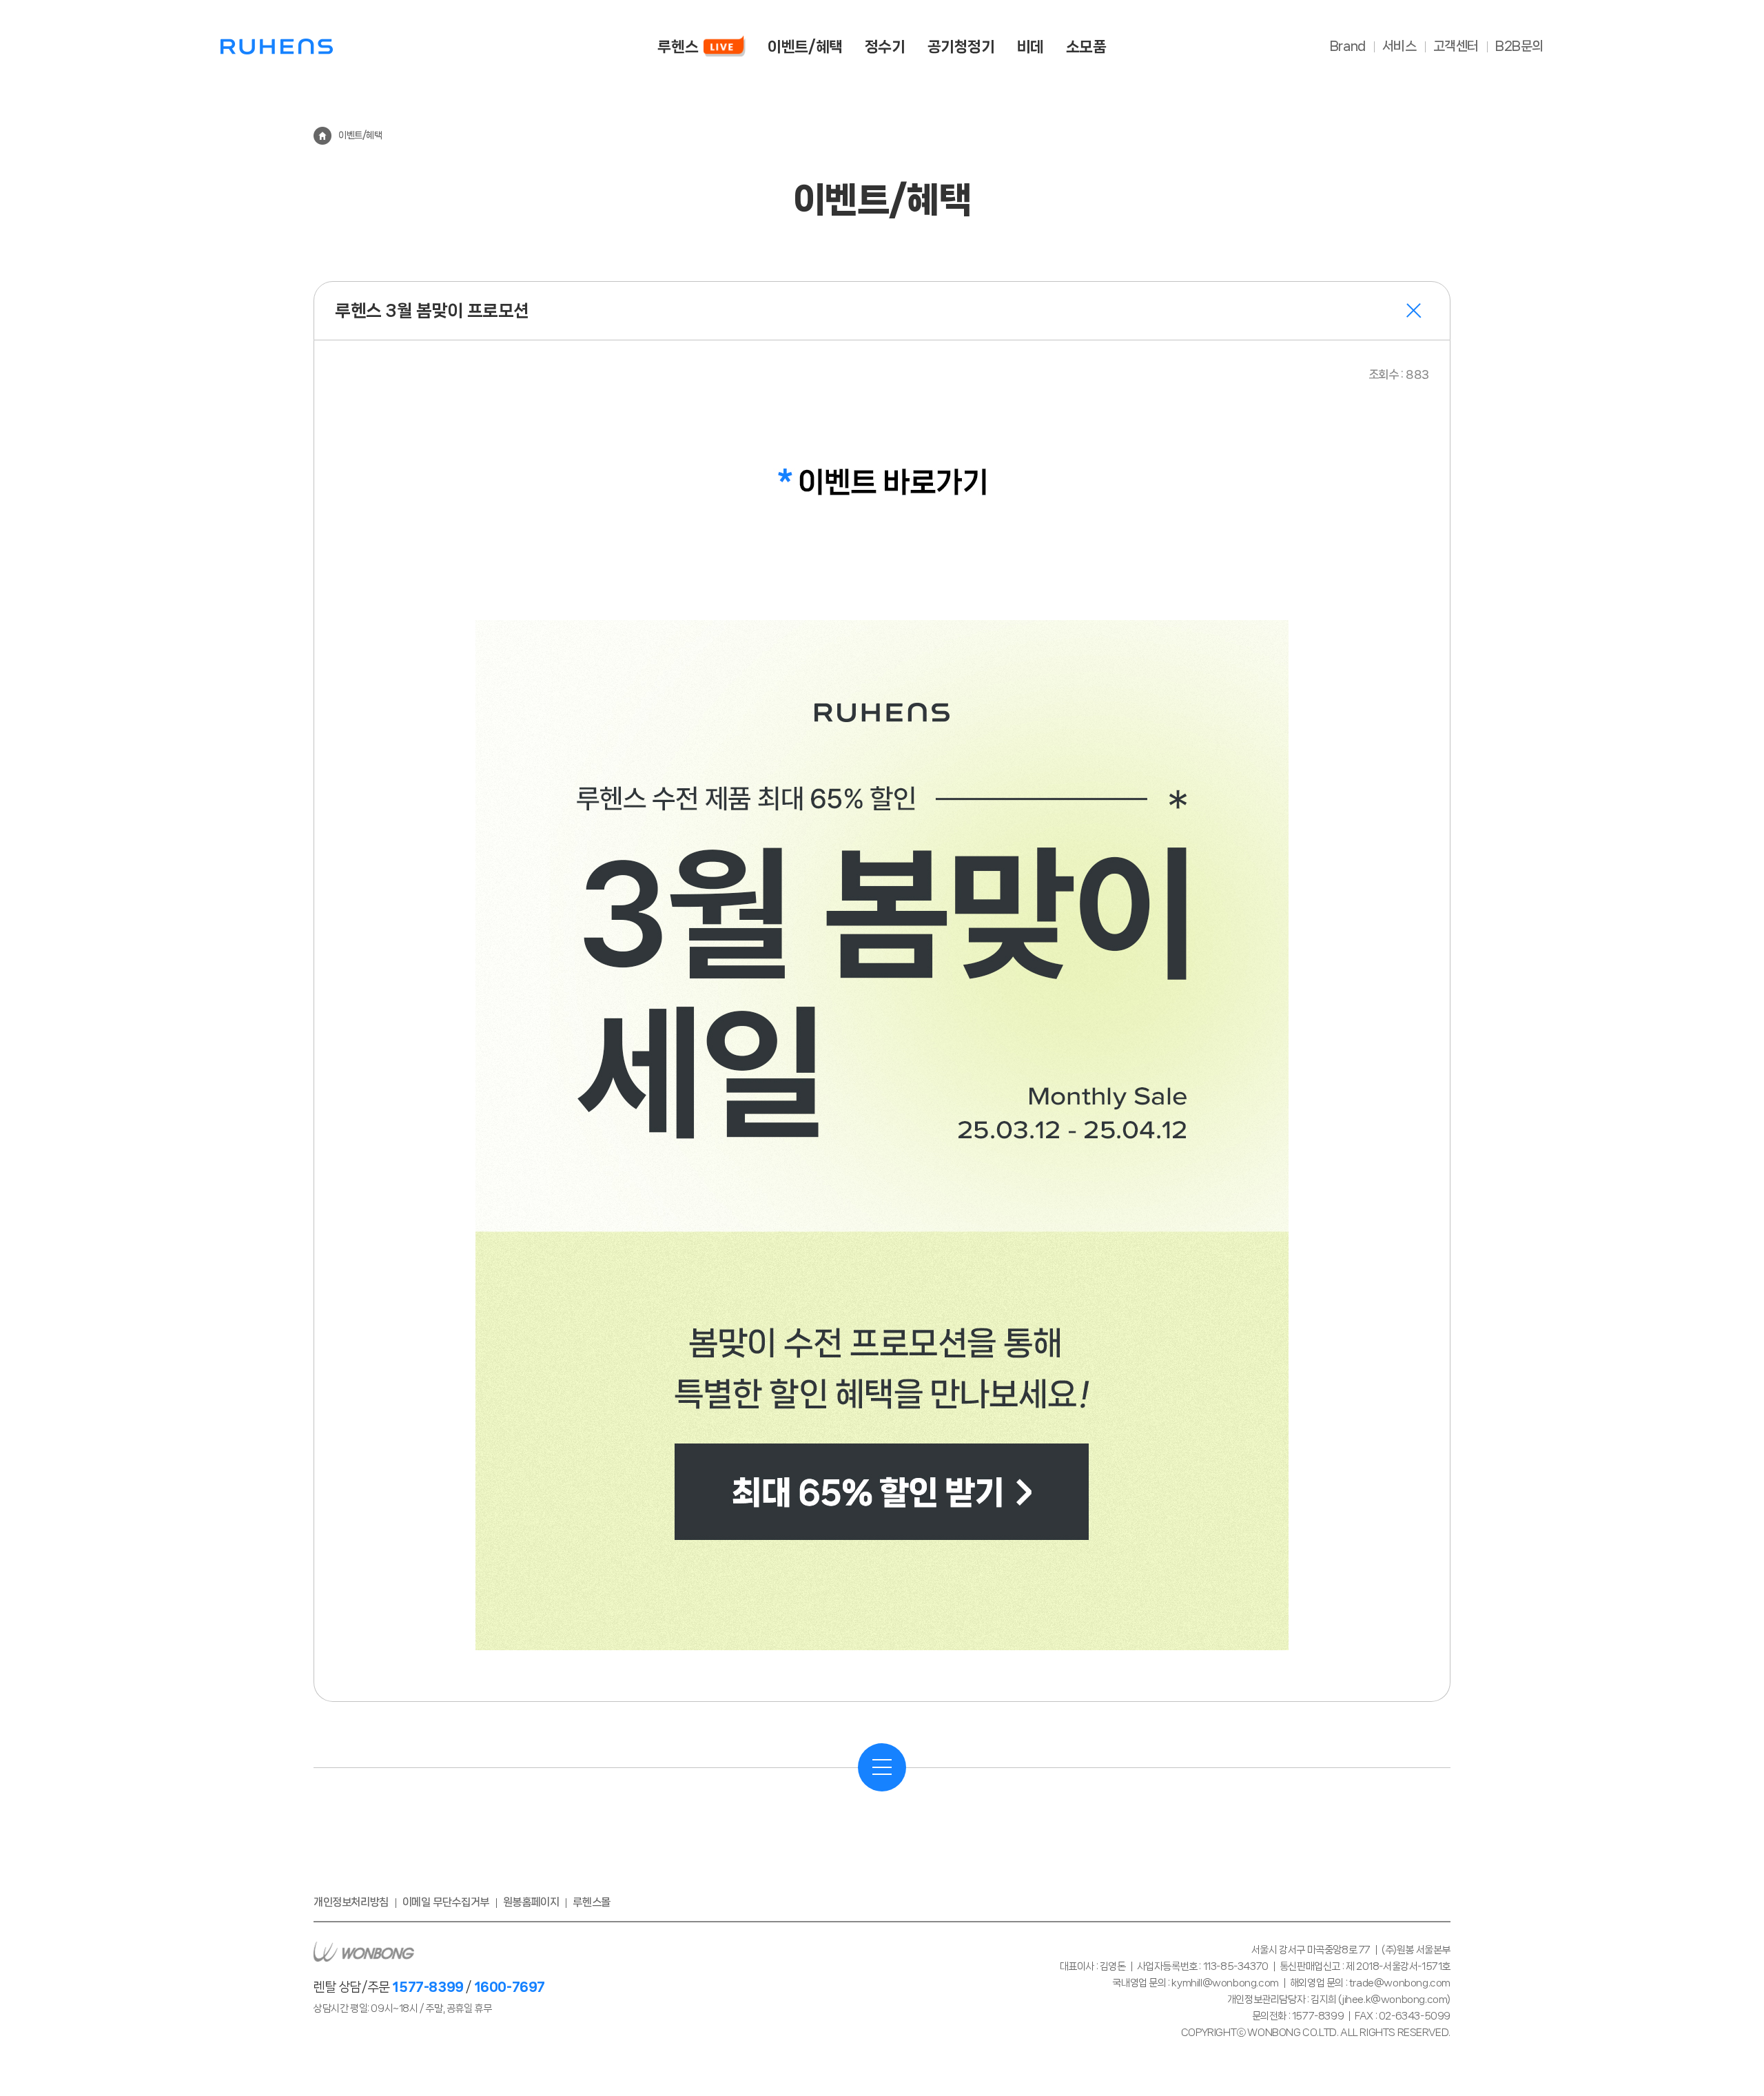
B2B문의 (1519, 46)
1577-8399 (428, 1987)
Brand (1348, 46)
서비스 (1399, 46)
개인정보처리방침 (351, 1902)
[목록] (882, 1767)
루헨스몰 (591, 1902)
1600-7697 (510, 1987)
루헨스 (277, 47)
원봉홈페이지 (531, 1902)
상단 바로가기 (1722, 2049)
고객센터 (1456, 46)
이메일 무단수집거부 (446, 1902)
